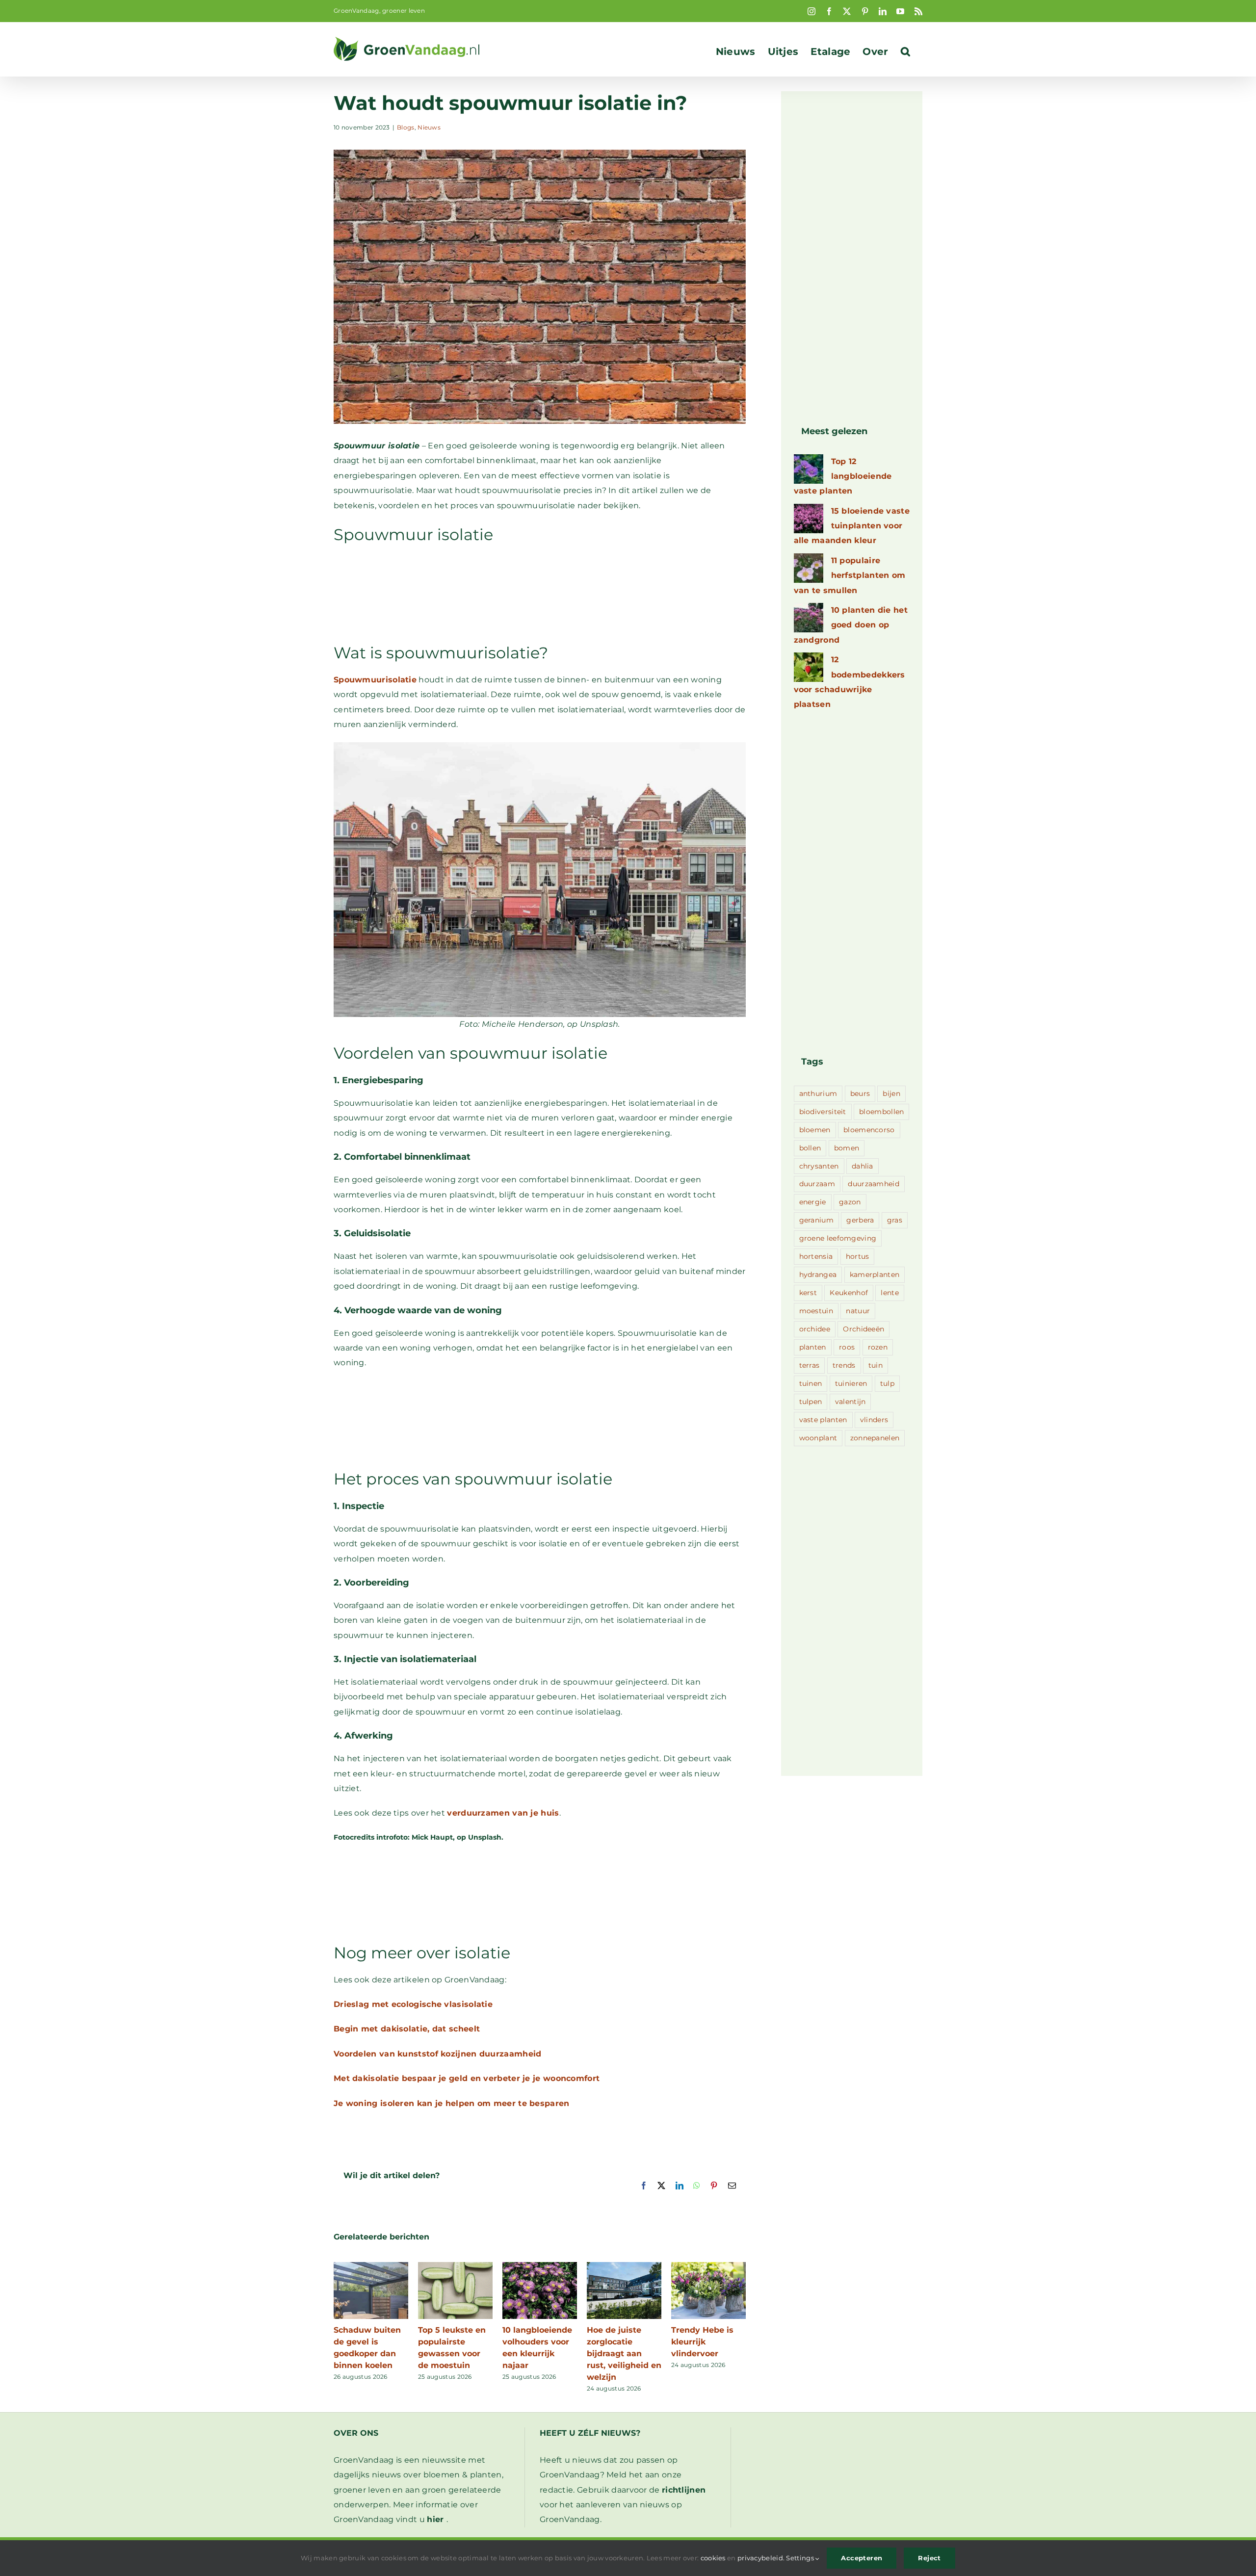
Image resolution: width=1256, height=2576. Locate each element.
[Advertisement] (540, 598)
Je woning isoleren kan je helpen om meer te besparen (452, 2103)
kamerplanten (875, 1275)
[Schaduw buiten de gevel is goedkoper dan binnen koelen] (371, 2267)
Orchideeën (863, 1329)
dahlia (863, 1166)
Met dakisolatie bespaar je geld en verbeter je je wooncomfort (467, 2078)
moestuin (816, 1311)
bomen (847, 1148)
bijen (891, 1093)
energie (813, 1202)
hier (435, 2519)
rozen (878, 1347)
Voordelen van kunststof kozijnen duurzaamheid (438, 2054)
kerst (808, 1293)
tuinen (811, 1383)
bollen (810, 1148)
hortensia (816, 1256)
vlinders (874, 1420)
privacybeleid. (761, 2558)
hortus (858, 1256)
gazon (850, 1202)
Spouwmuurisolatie (375, 680)
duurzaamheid (874, 1184)
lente (890, 1293)
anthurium (818, 1093)
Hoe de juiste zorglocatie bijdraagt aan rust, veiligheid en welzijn (624, 2354)
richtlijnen (684, 2490)
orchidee (815, 1329)
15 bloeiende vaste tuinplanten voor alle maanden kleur (852, 526)
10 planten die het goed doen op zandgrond (851, 625)
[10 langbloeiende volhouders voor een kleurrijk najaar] (540, 2267)
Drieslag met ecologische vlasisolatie (413, 2004)
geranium (816, 1220)
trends (844, 1365)
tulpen (811, 1402)
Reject (929, 2558)
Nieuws (429, 127)
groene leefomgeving (838, 1238)
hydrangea (818, 1275)
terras (810, 1365)
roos (847, 1347)
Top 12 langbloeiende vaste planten (843, 476)
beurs (860, 1093)
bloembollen (881, 1112)
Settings (801, 2558)
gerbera (860, 1220)
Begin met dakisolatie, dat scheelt (407, 2029)
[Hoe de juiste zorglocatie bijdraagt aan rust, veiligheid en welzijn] (624, 2267)
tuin (876, 1365)
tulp (887, 1383)
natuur (858, 1311)
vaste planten (823, 1420)
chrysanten (819, 1166)
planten (813, 1347)
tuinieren (851, 1383)
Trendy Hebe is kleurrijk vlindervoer (702, 2342)
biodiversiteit (823, 1112)
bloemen (815, 1130)
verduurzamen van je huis (503, 1813)
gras (895, 1220)
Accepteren (862, 2558)
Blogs (406, 127)
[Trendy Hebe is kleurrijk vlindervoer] (708, 2267)
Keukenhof (849, 1293)
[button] (905, 52)
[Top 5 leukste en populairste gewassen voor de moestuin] (455, 2267)
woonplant (818, 1438)
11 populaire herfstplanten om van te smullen (850, 575)
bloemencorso (869, 1130)
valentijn (850, 1402)
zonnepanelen (875, 1438)
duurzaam (817, 1184)
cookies (713, 2558)
